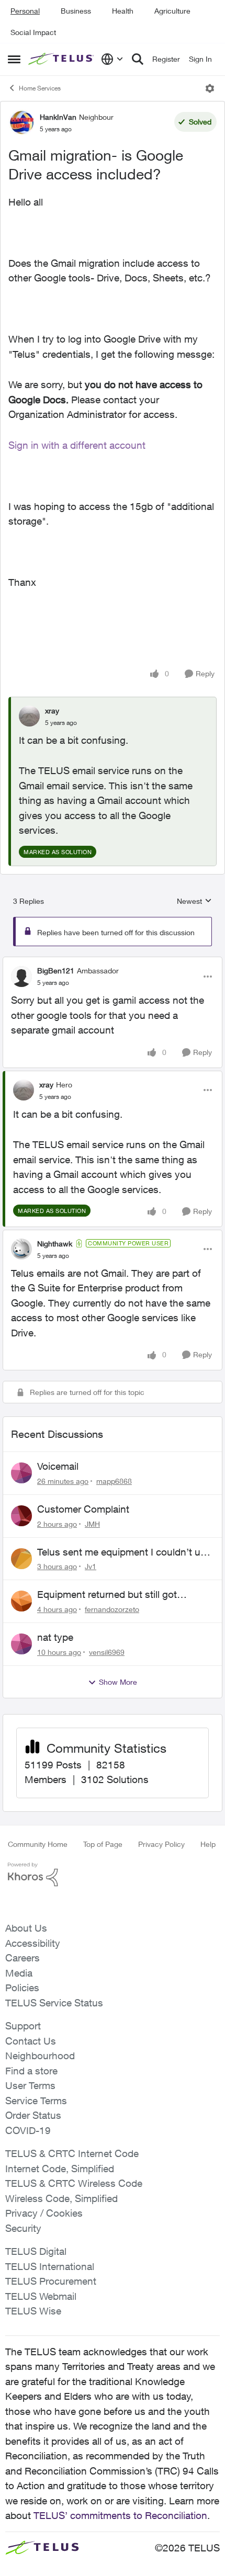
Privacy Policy (161, 1844)
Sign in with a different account (77, 445)
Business (76, 11)
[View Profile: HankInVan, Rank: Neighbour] (21, 122)
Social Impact (33, 32)
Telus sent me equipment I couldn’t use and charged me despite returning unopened (124, 1552)
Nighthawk (55, 1244)
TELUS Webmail (41, 2296)
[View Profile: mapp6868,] (21, 1473)
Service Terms (36, 2101)
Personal (25, 11)
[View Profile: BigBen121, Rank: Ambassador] (21, 977)
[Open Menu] (210, 88)
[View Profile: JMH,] (21, 1516)
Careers (22, 1958)
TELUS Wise (33, 2311)
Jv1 (91, 1566)
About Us (26, 1928)
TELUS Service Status (54, 2003)
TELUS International (50, 2266)
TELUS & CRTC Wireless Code (74, 2183)
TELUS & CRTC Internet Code (72, 2153)
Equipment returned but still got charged (107, 1595)
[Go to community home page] (62, 59)
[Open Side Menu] (14, 59)
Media (19, 1973)
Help (208, 1844)
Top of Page (103, 1844)
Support (23, 2026)
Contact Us (31, 2041)
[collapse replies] (113, 962)
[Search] (138, 59)
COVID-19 (28, 2130)
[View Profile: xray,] (29, 716)
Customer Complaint (83, 1509)
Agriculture (172, 11)
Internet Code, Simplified (60, 2169)
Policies (22, 1988)
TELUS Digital (36, 2251)
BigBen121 (56, 971)
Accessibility (33, 1943)
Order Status (33, 2115)
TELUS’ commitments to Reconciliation (120, 2515)
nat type (55, 1637)
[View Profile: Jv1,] (21, 1559)
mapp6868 (114, 1481)
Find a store (31, 2071)
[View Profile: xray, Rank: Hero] (24, 1090)
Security (23, 2228)
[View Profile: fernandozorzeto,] (21, 1601)
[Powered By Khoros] (113, 1875)
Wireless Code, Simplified (61, 2198)
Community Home (38, 1844)
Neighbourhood (40, 2056)
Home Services (40, 88)
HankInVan (58, 117)
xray (52, 711)
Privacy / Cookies (44, 2213)
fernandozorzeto (112, 1609)
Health (123, 11)
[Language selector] (112, 59)
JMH (92, 1524)
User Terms (30, 2085)
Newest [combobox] (194, 901)
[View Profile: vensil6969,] (21, 1644)
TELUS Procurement (51, 2281)
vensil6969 (107, 1652)
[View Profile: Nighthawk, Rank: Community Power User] (21, 1249)
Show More (118, 1682)
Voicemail (58, 1466)
